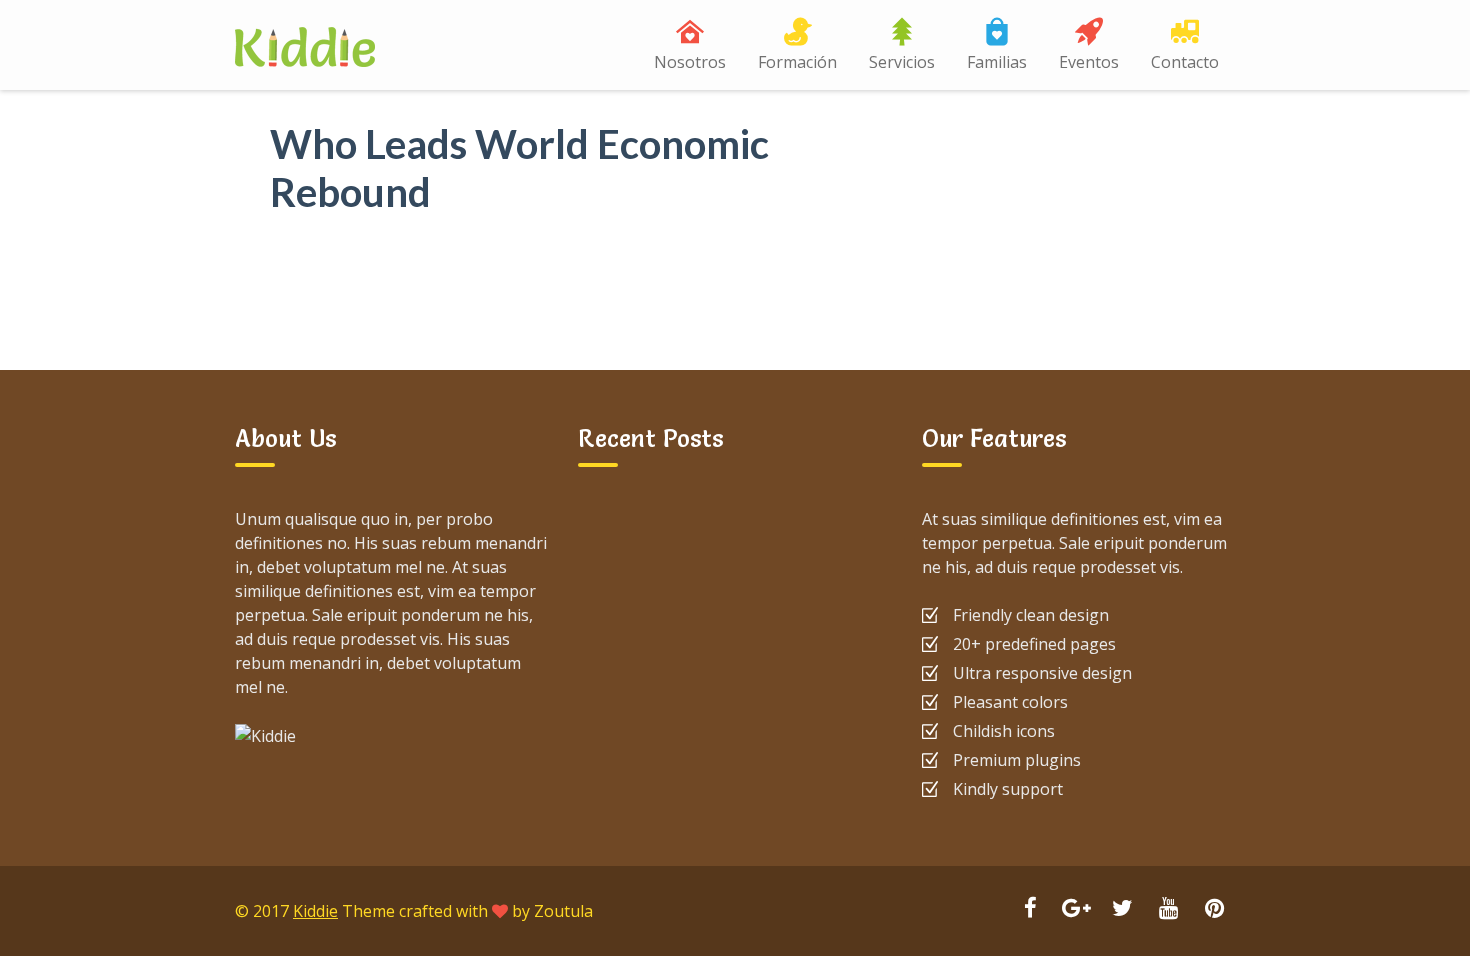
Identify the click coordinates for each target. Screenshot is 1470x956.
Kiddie (315, 911)
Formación (797, 62)
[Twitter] (1122, 910)
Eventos (1089, 62)
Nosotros (690, 62)
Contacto (1185, 62)
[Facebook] (1030, 910)
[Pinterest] (1214, 910)
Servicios (902, 62)
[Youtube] (1168, 910)
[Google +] (1076, 910)
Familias (997, 62)
